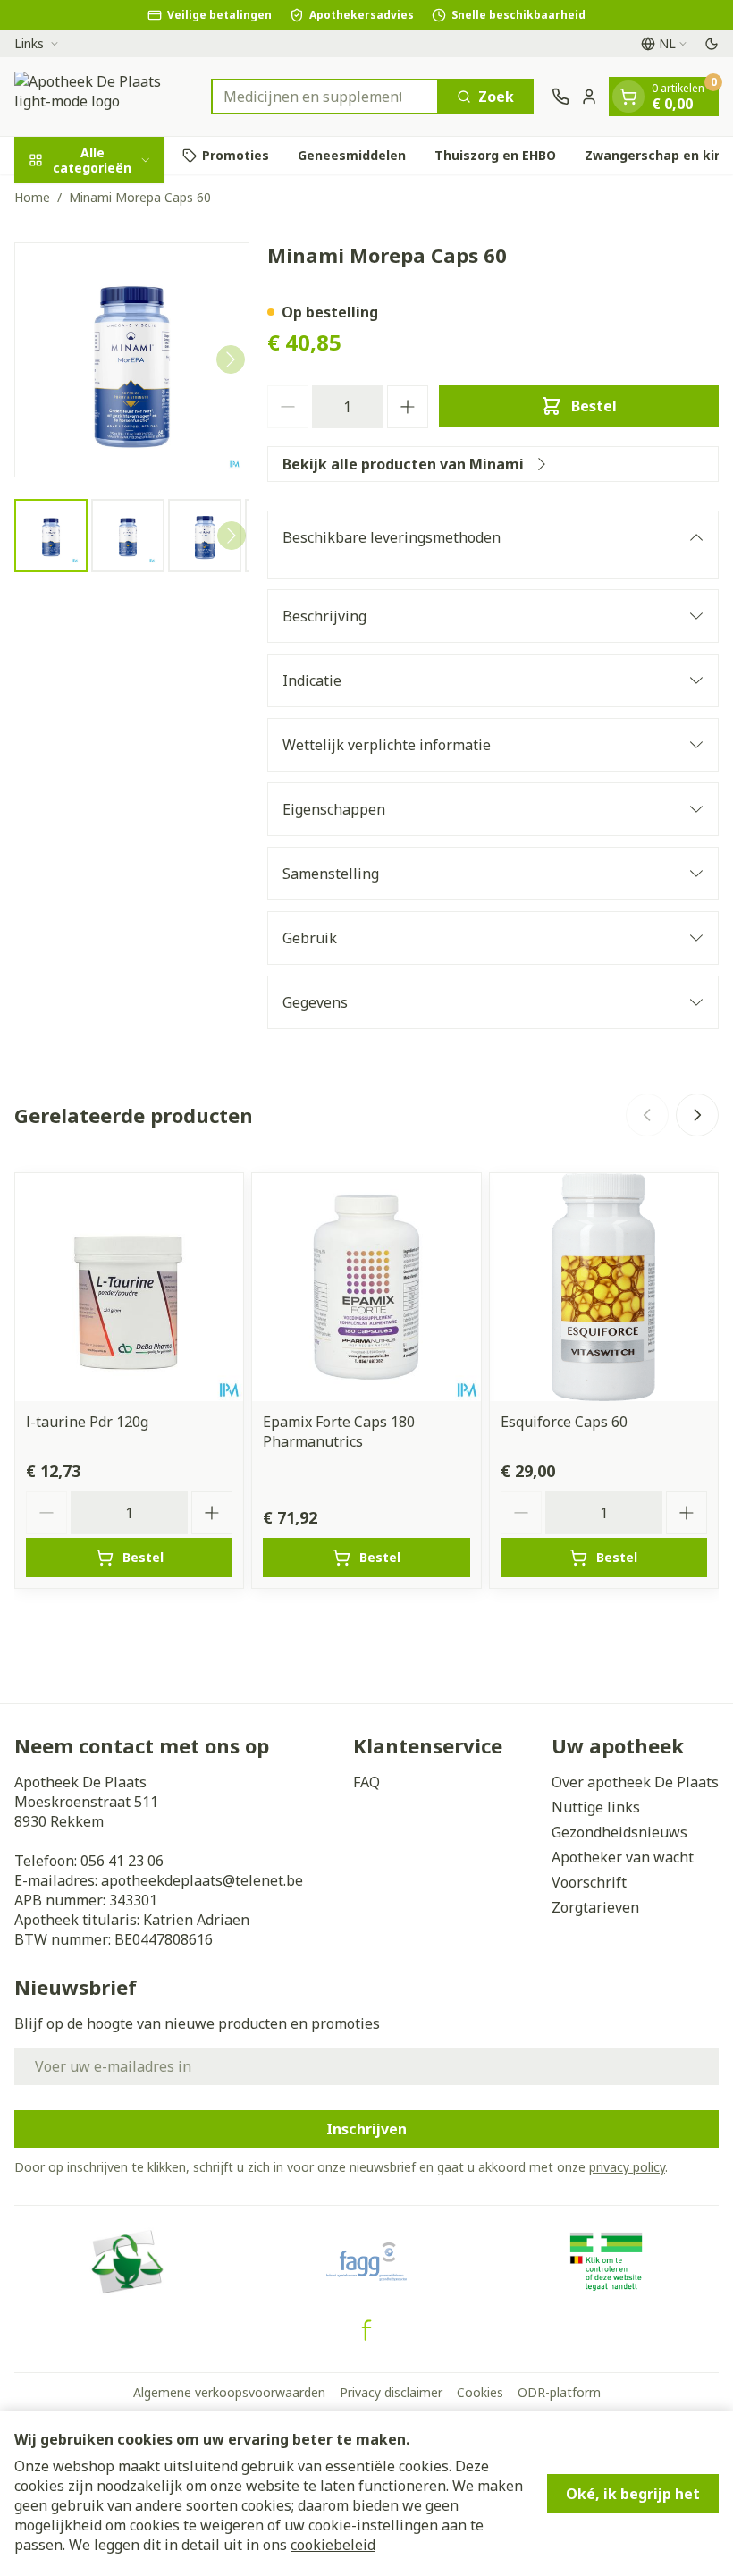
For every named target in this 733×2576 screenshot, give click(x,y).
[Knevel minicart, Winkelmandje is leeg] (628, 97)
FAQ (366, 1782)
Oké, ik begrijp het (633, 2494)
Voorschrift (589, 1882)
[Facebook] (366, 2330)
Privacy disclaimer (391, 2392)
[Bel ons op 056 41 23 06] (560, 97)
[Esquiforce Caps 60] (604, 1287)
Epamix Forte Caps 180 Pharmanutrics (339, 1432)
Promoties (236, 155)
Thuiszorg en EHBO (495, 155)
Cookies (480, 2392)
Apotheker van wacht (623, 1857)
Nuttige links (596, 1807)
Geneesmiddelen (352, 155)
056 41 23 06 (122, 1861)
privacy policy (627, 2167)
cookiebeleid (333, 2545)
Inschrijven (366, 2129)
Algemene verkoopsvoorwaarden (229, 2392)
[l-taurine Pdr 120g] (129, 1287)
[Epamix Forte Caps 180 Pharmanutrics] (366, 1287)
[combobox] (325, 97)
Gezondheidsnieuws (619, 1832)
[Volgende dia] (697, 1115)
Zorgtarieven (595, 1907)
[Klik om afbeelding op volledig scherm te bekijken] (132, 360)
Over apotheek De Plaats (635, 1782)
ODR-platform (559, 2392)
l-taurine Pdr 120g (87, 1422)
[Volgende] (231, 359)
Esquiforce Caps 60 (564, 1422)
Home (32, 197)
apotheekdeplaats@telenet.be (202, 1880)
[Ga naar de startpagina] (104, 97)
